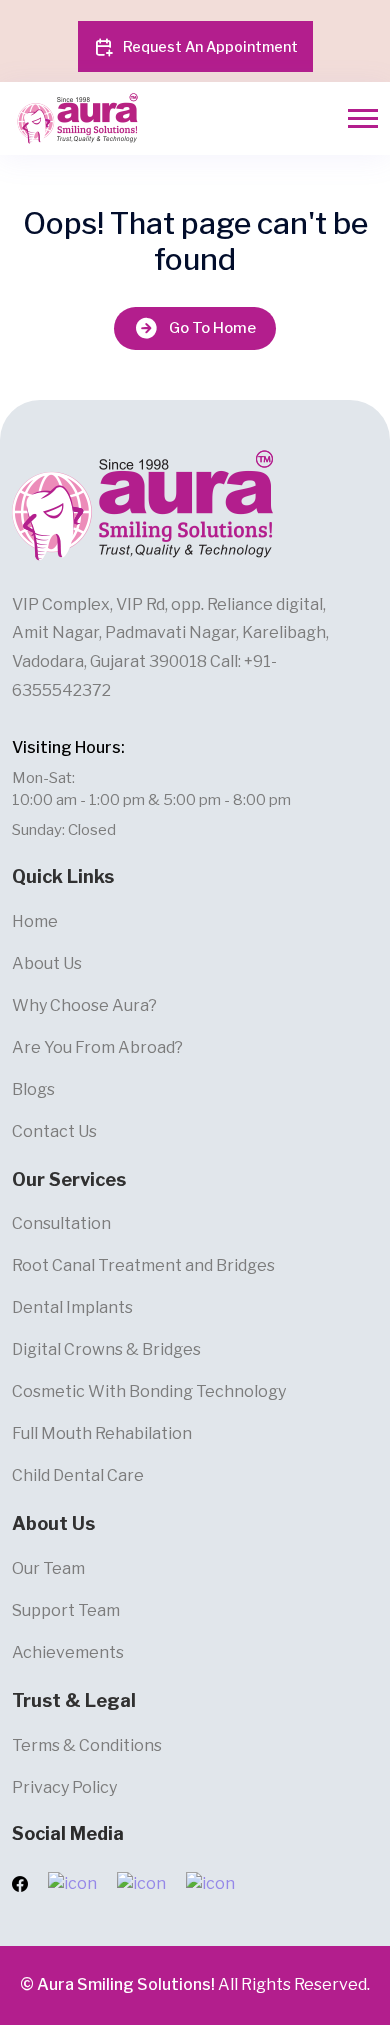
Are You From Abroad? (97, 1047)
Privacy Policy (64, 1787)
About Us (47, 963)
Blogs (33, 1089)
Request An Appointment (210, 46)
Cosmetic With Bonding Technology (149, 1391)
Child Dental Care (78, 1475)
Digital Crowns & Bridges (106, 1349)
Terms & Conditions (87, 1745)
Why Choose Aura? (84, 1005)
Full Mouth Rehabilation (102, 1433)
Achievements (68, 1652)
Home (35, 921)
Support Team (66, 1610)
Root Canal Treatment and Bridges (143, 1265)
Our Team (48, 1568)
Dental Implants (72, 1307)
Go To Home (212, 328)
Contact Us (54, 1131)
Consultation (61, 1223)
